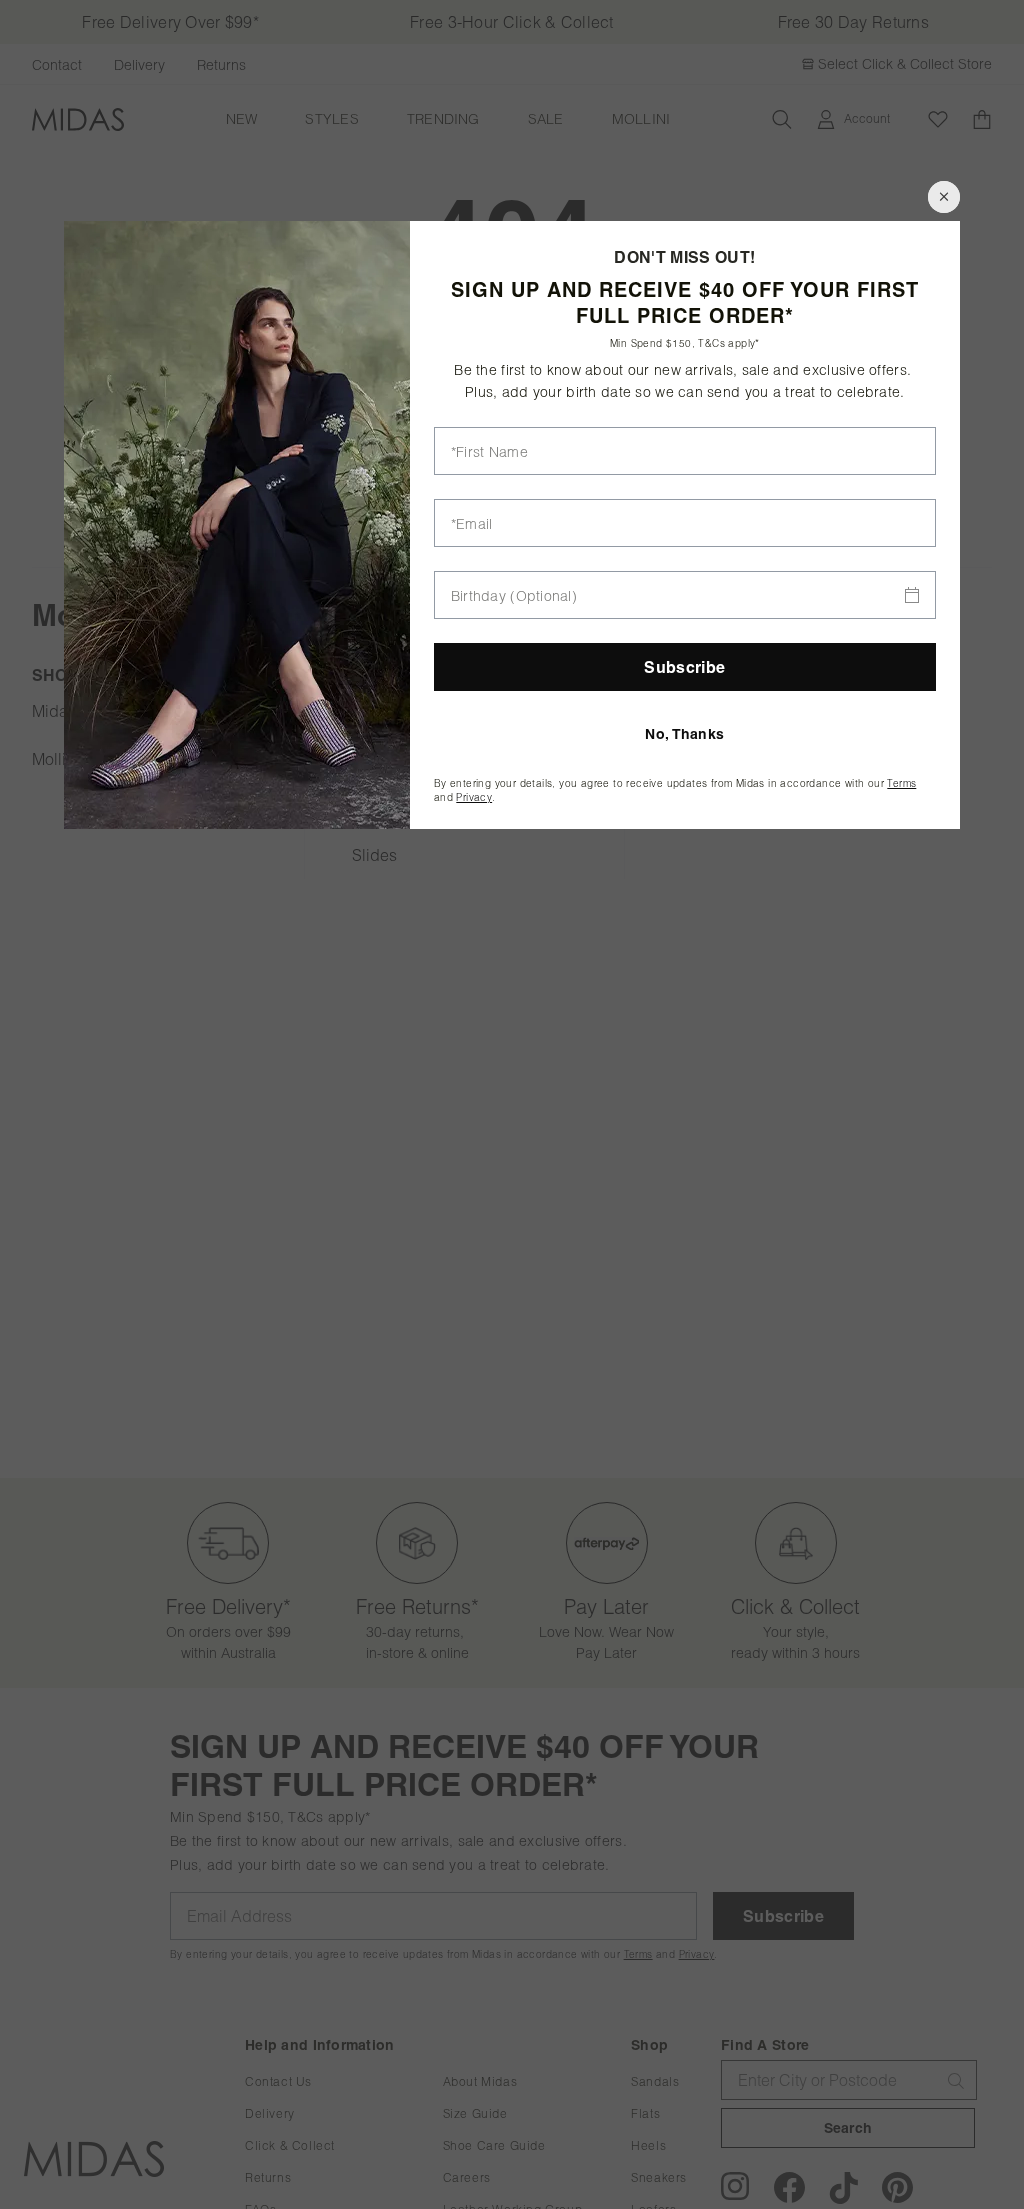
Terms (901, 783)
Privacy (474, 797)
